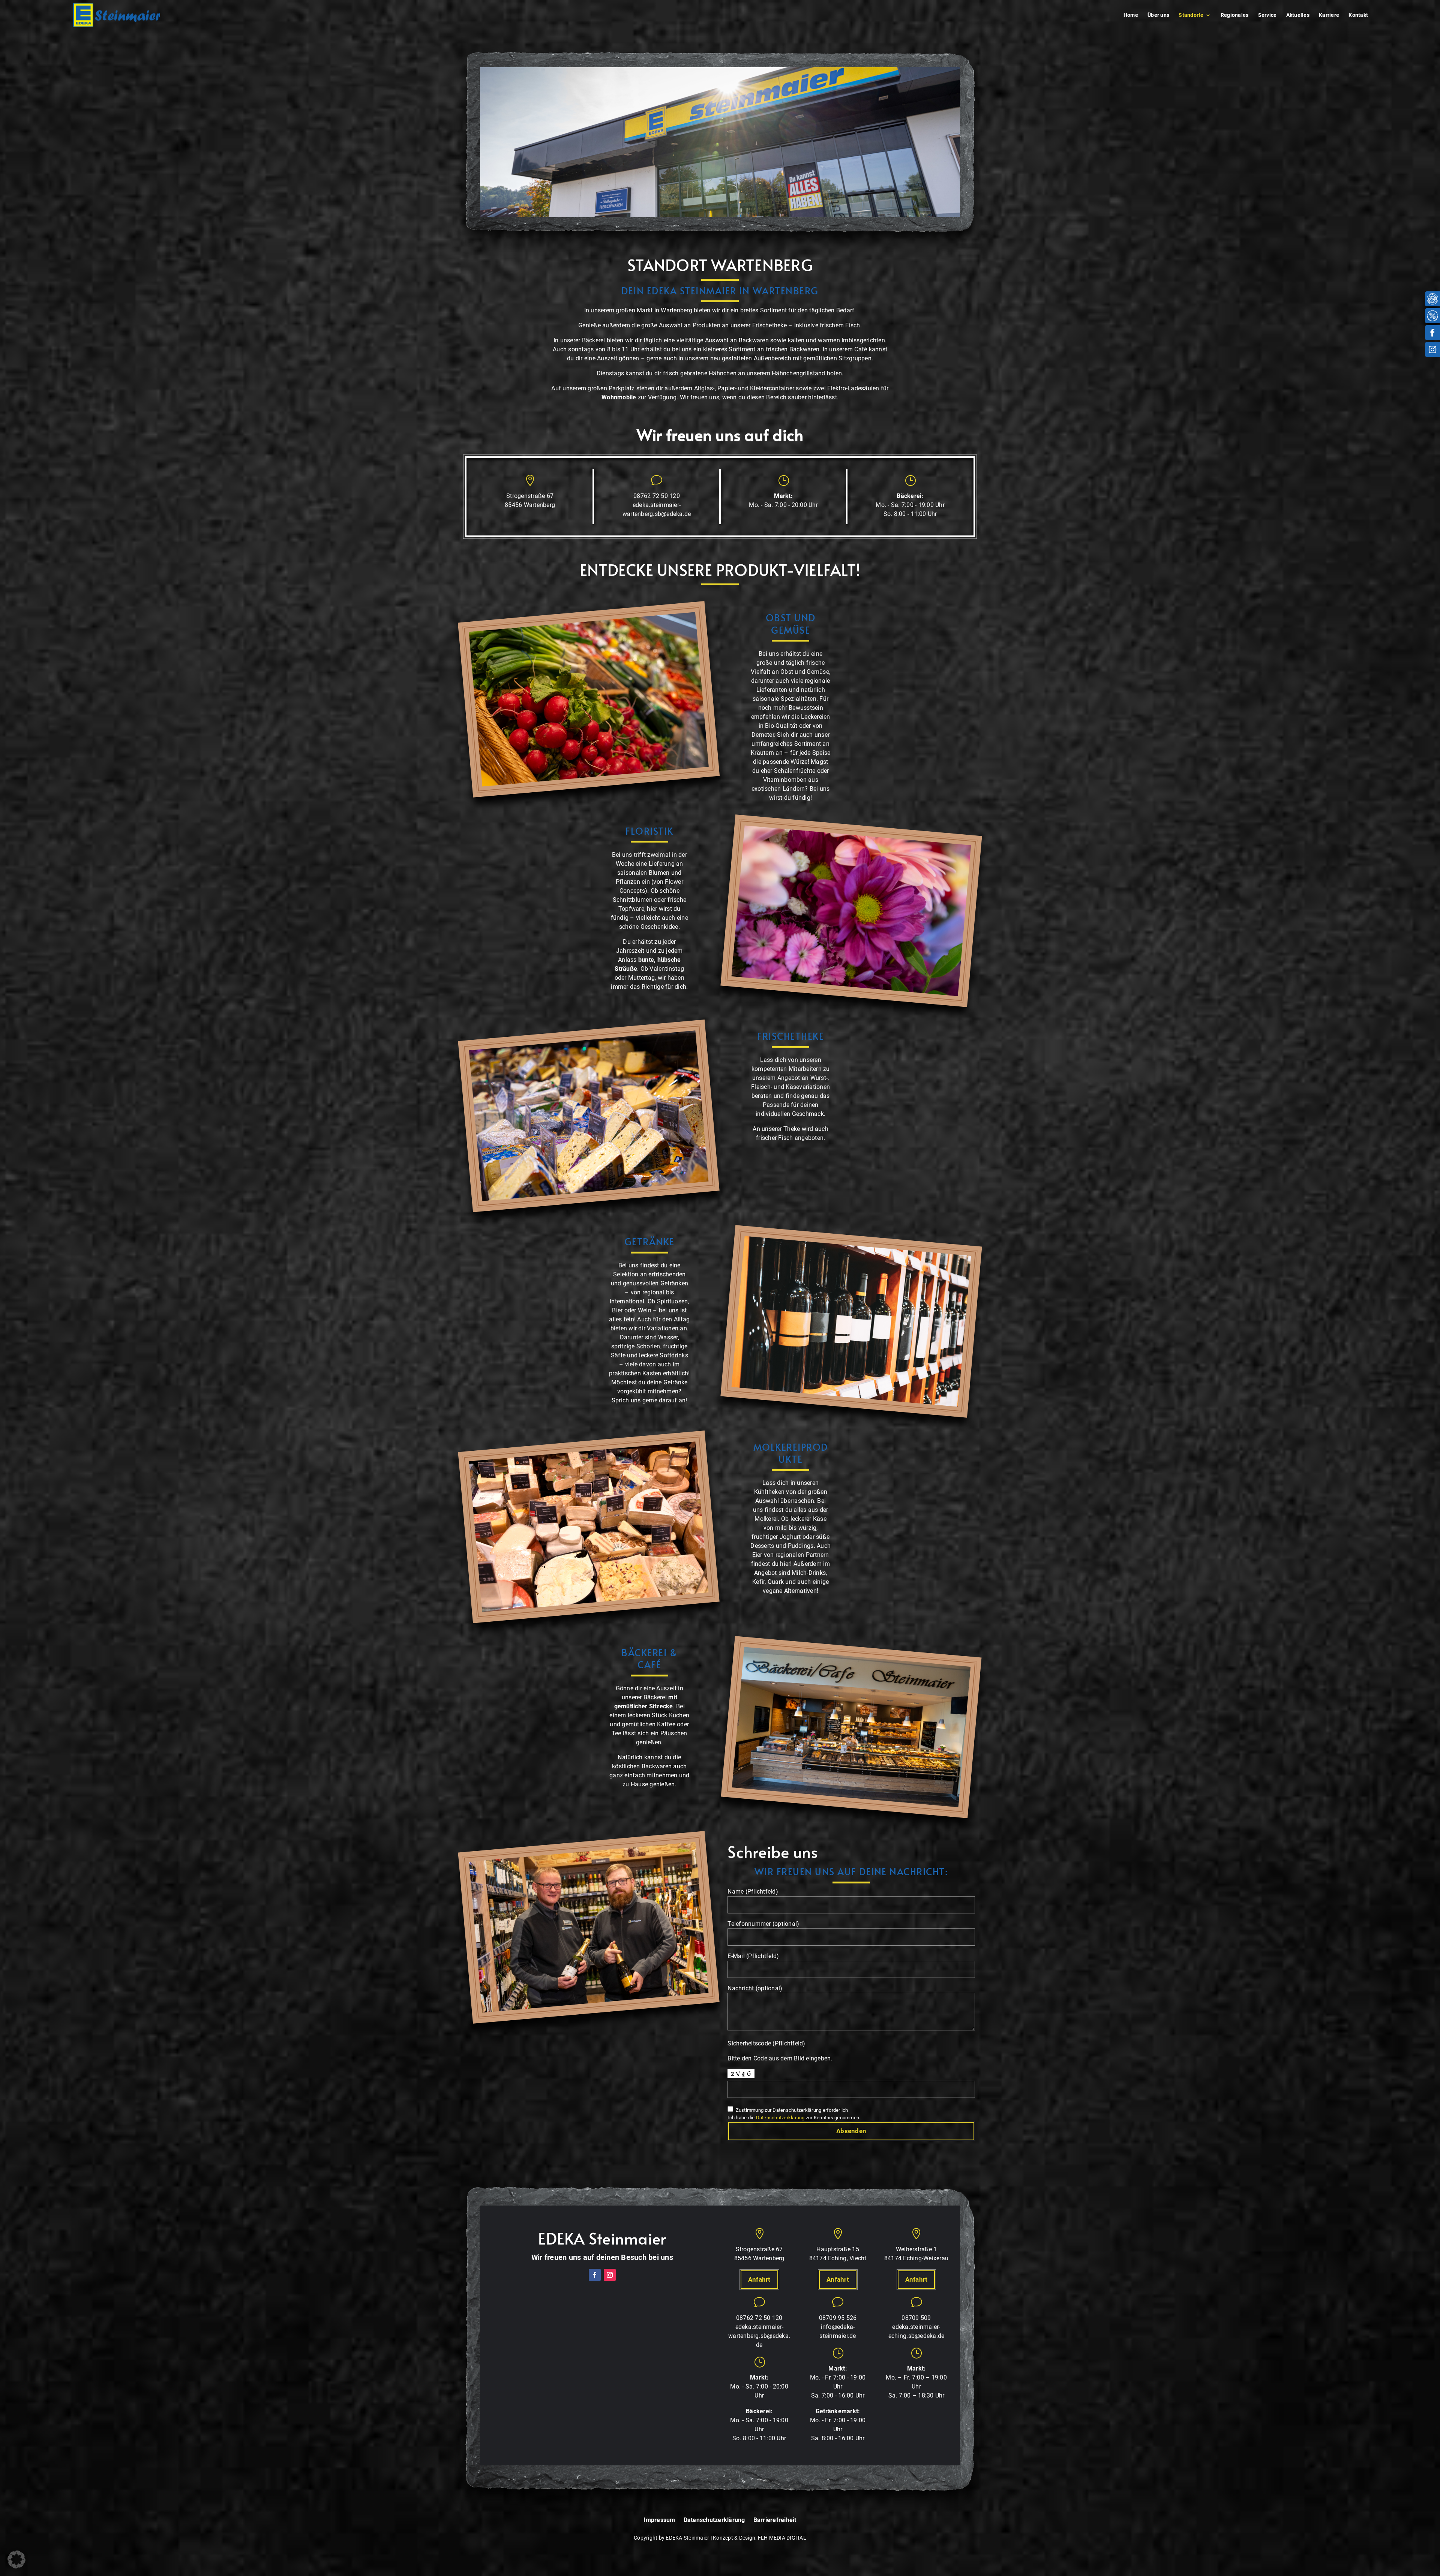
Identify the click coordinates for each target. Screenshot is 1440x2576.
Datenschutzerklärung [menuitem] (714, 2520)
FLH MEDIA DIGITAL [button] (782, 2538)
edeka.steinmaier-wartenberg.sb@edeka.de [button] (759, 2336)
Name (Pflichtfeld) (753, 1892)
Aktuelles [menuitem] (1298, 15)
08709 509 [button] (916, 2318)
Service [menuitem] (1267, 15)
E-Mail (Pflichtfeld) (753, 1956)
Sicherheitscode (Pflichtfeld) (766, 2043)
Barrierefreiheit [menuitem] (775, 2520)
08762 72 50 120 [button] (657, 496)
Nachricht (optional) (755, 1988)
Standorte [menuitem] (1191, 15)
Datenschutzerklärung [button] (780, 2118)
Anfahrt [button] (759, 2279)
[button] (117, 15)
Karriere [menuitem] (1329, 15)
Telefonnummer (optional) (763, 1924)
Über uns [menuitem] (1158, 15)
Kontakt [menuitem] (1358, 15)
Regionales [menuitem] (1235, 15)
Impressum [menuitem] (659, 2520)
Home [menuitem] (1131, 15)
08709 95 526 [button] (838, 2318)
